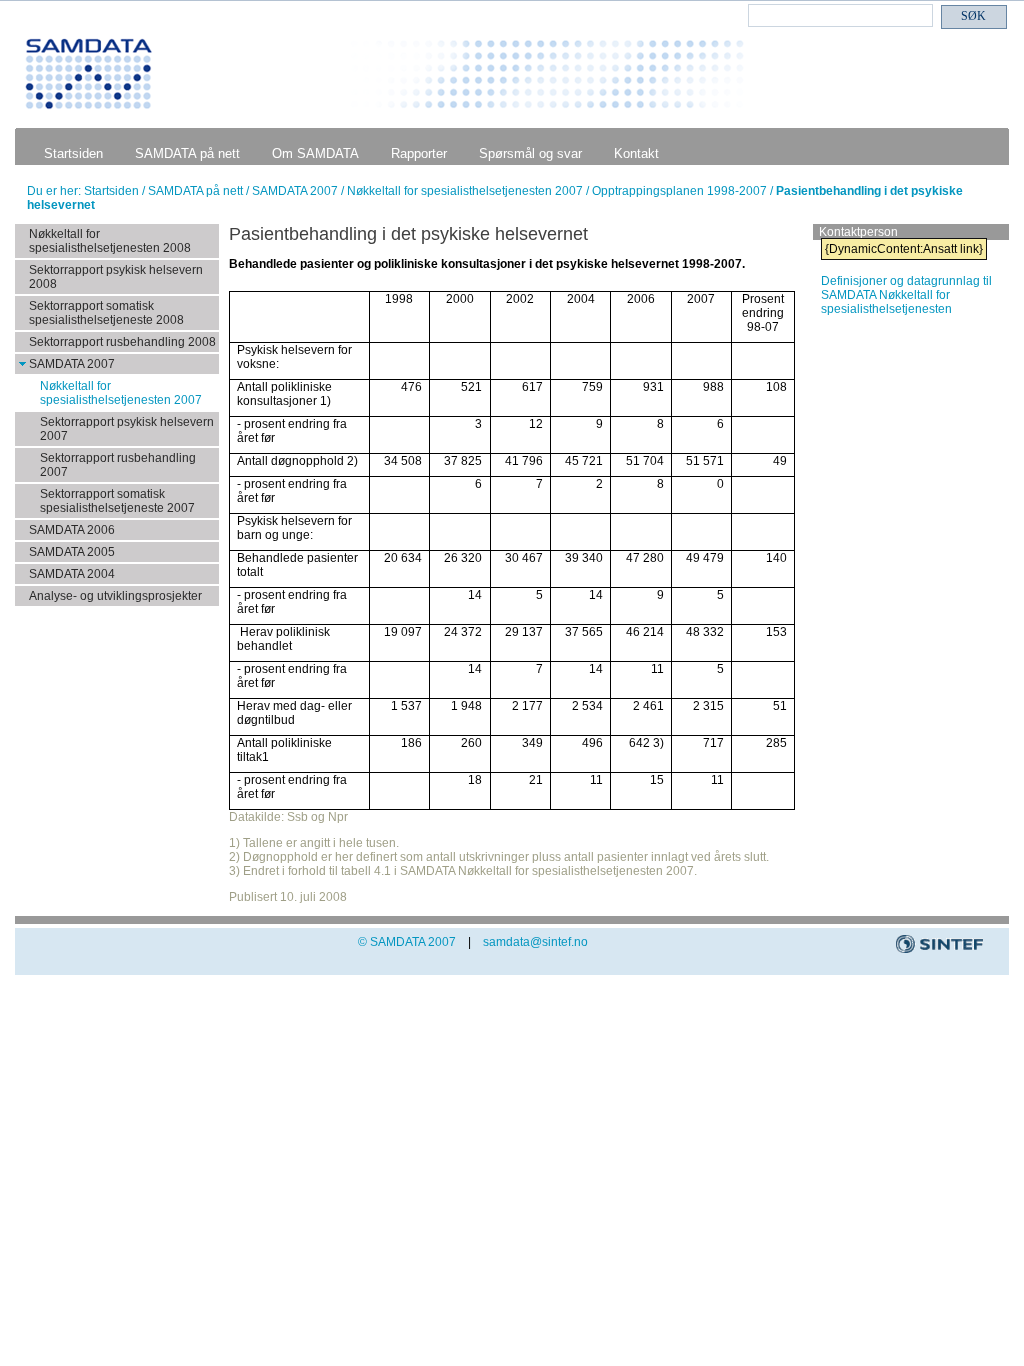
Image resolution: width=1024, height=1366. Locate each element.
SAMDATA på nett (187, 153)
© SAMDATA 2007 (407, 942)
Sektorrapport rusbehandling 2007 (118, 465)
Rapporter (419, 153)
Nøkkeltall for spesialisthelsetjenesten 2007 (466, 191)
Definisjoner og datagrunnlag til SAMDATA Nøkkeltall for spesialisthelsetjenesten (906, 295)
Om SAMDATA (315, 153)
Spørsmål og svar (530, 153)
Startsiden (73, 153)
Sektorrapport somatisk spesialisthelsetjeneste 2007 (117, 501)
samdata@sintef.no (535, 942)
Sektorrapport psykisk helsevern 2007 (127, 429)
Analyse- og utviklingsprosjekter (115, 596)
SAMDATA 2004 (72, 574)
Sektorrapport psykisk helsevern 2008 (116, 277)
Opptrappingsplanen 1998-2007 (681, 191)
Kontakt (636, 153)
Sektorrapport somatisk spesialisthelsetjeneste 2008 (106, 313)
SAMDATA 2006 (72, 530)
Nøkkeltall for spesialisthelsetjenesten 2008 (110, 241)
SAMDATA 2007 (296, 191)
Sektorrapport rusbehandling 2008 (122, 342)
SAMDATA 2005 (72, 552)
